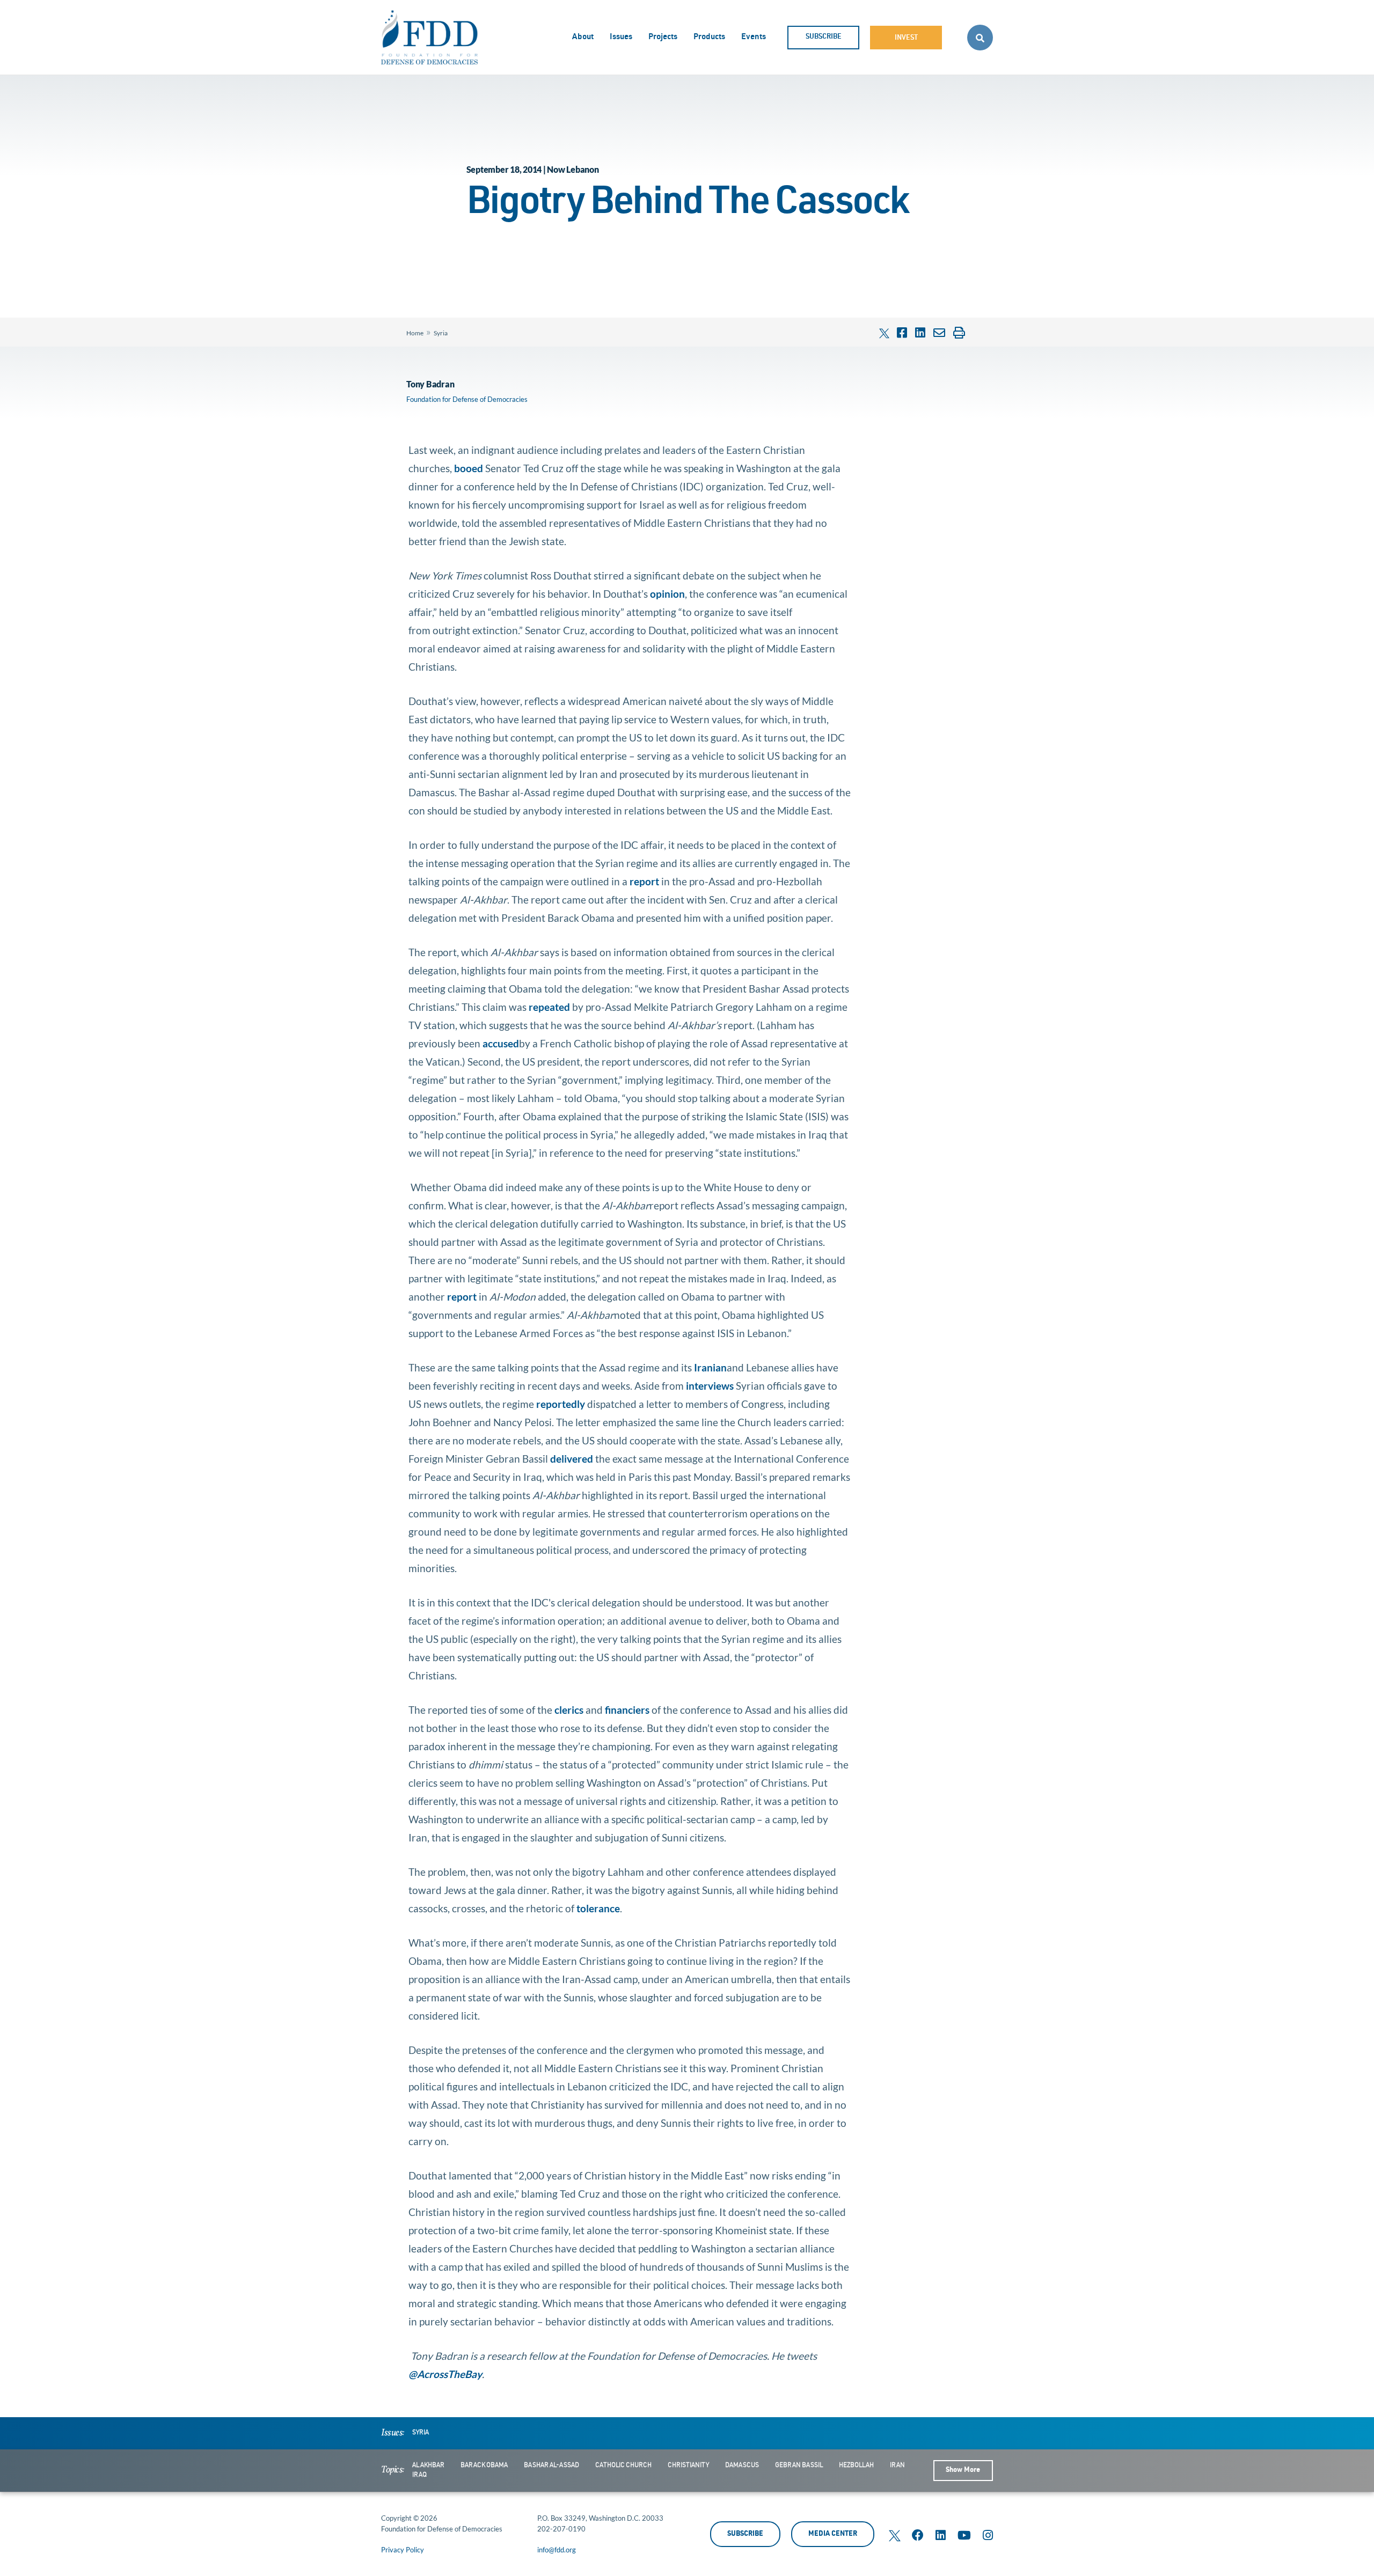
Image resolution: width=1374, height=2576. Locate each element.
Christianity (688, 2465)
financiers (627, 1710)
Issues (621, 37)
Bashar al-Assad (551, 2465)
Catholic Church (623, 2465)
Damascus (742, 2465)
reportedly (561, 1404)
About (583, 37)
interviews (710, 1386)
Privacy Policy (403, 2550)
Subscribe (824, 37)
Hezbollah (856, 2465)
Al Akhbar (428, 2465)
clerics (569, 1710)
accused (501, 1043)
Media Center (833, 2534)
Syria (441, 333)
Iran (897, 2465)
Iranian (710, 1367)
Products (709, 37)
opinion (667, 594)
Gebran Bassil (799, 2465)
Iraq (419, 2475)
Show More (963, 2471)
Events (754, 37)
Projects (663, 37)
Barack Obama (484, 2465)
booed (469, 468)
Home (415, 333)
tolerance (598, 1908)
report (644, 881)
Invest (906, 38)
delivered (572, 1459)
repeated (549, 1007)
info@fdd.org (557, 2550)
